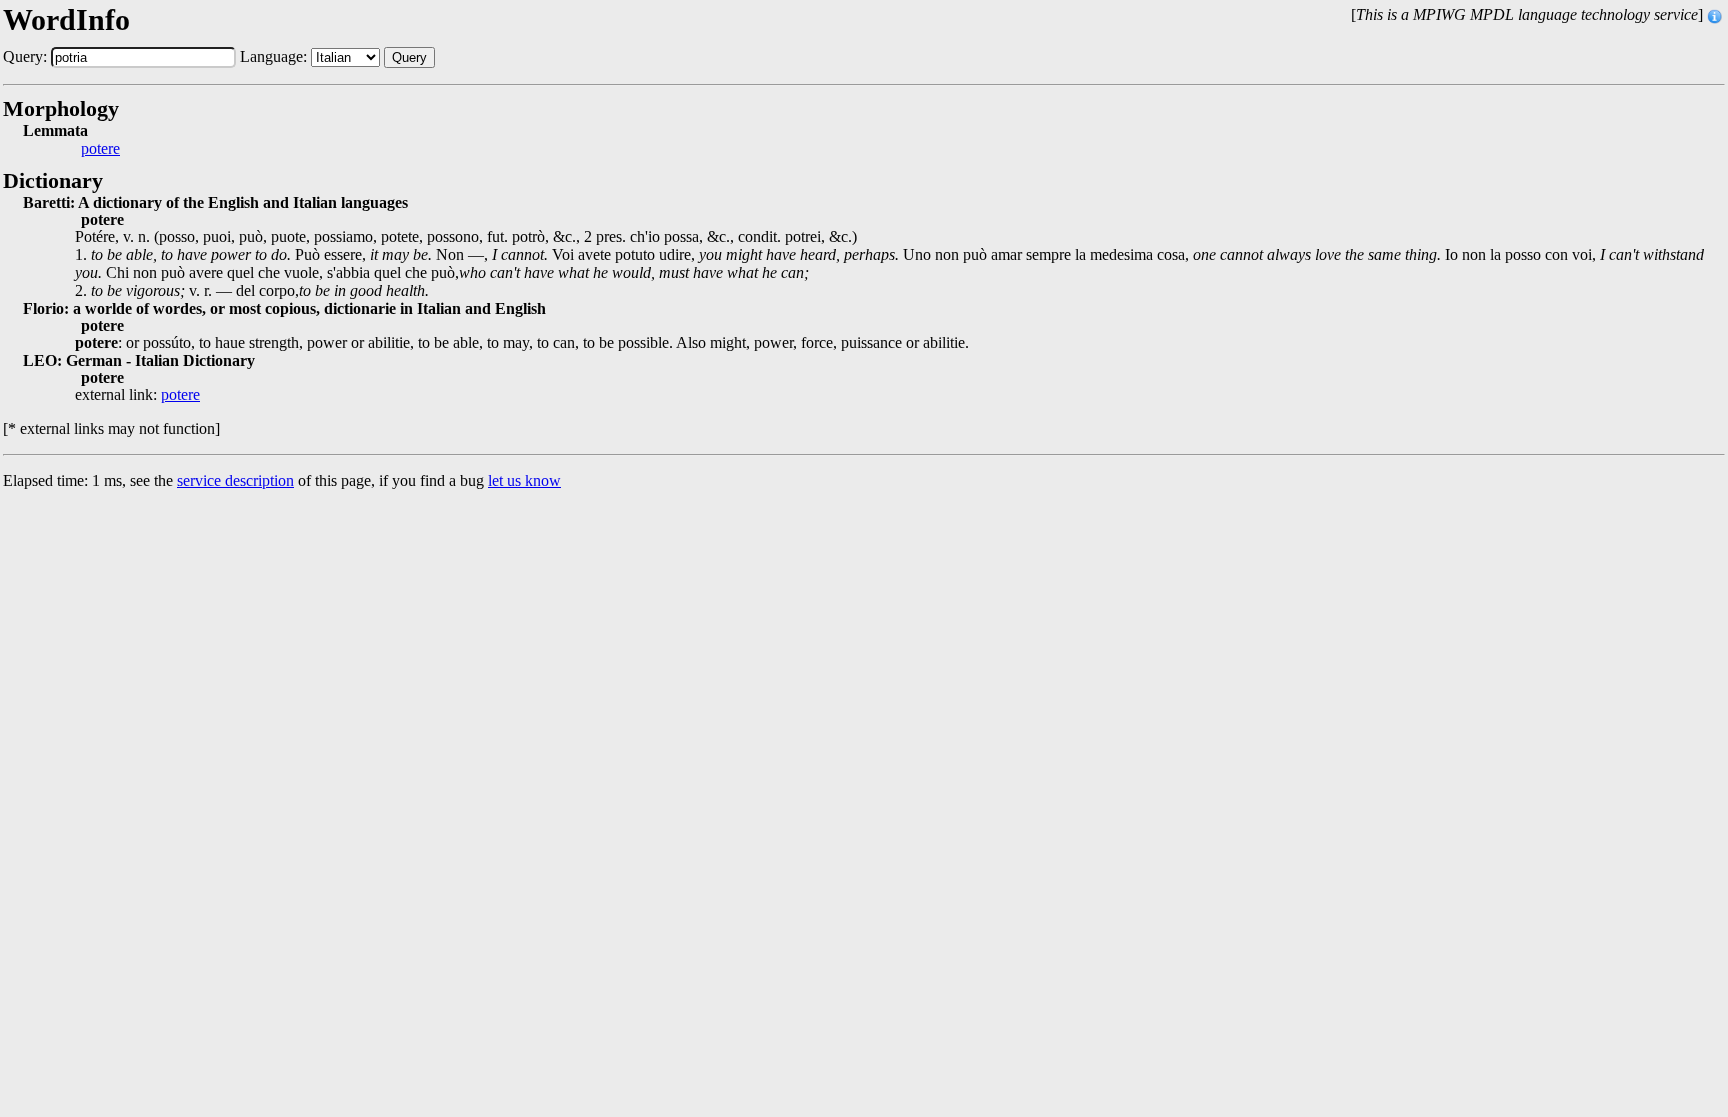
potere (100, 149)
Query (409, 57)
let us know (524, 480)
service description (235, 480)
